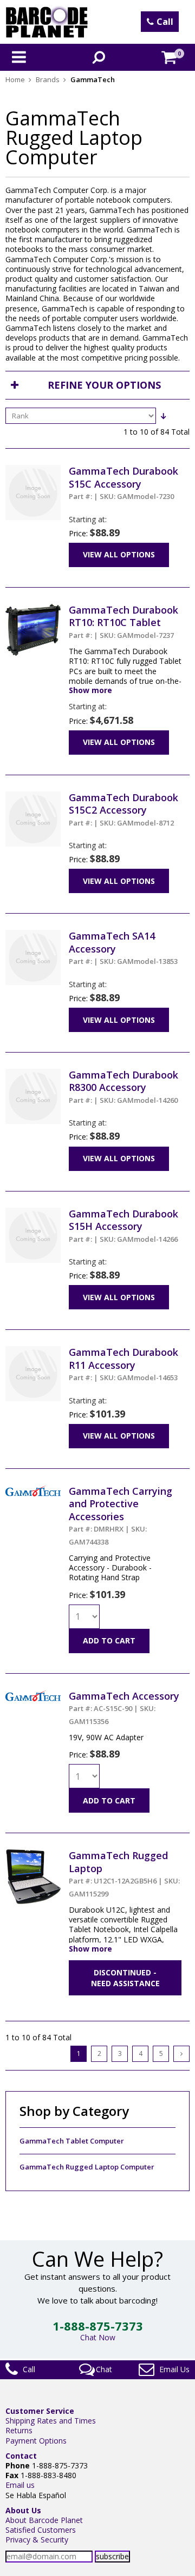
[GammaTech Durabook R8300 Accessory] (33, 1073)
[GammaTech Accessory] (33, 1695)
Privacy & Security (37, 2540)
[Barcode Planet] (47, 22)
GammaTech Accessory (124, 1708)
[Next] (181, 2054)
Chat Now (98, 2337)
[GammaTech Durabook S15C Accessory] (33, 470)
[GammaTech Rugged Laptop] (33, 1854)
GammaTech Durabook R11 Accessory (123, 1364)
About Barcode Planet (44, 2520)
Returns (19, 2430)
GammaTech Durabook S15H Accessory (123, 1226)
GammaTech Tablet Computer (72, 2141)
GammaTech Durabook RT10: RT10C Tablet (123, 622)
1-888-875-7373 (98, 2326)
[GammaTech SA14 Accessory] (33, 934)
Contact (21, 2456)
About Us (23, 2510)
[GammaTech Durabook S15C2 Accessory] (33, 796)
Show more (90, 690)
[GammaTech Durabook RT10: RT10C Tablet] (33, 608)
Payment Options (36, 2441)
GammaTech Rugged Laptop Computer (87, 2167)
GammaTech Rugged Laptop (124, 1873)
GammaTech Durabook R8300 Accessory (123, 1087)
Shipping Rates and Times (51, 2421)
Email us (20, 2485)
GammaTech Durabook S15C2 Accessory (123, 809)
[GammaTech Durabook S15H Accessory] (33, 1212)
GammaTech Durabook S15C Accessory (123, 483)
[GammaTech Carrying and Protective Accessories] (33, 1490)
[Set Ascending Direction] (163, 416)
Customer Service (40, 2411)
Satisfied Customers (41, 2530)
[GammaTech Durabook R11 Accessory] (33, 1351)
